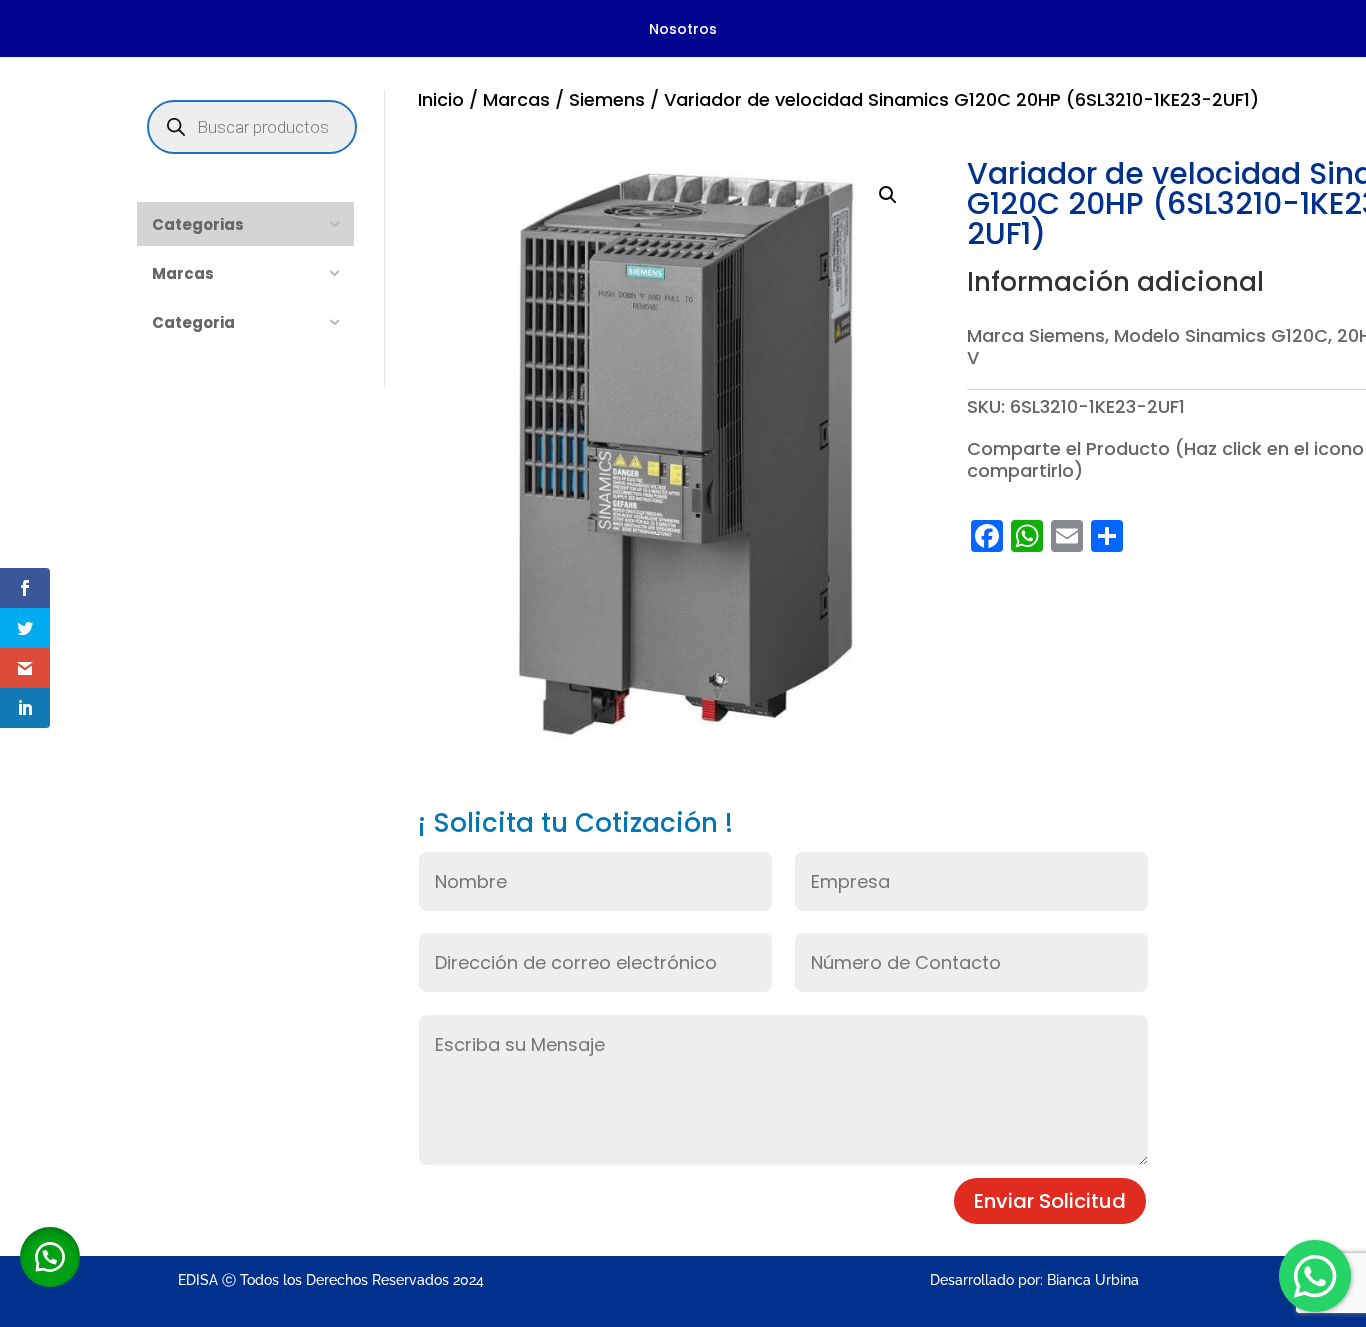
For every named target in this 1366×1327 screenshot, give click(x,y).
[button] (888, 195)
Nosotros (683, 30)
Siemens (607, 99)
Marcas (516, 99)
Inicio (441, 99)
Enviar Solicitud (1050, 1201)
